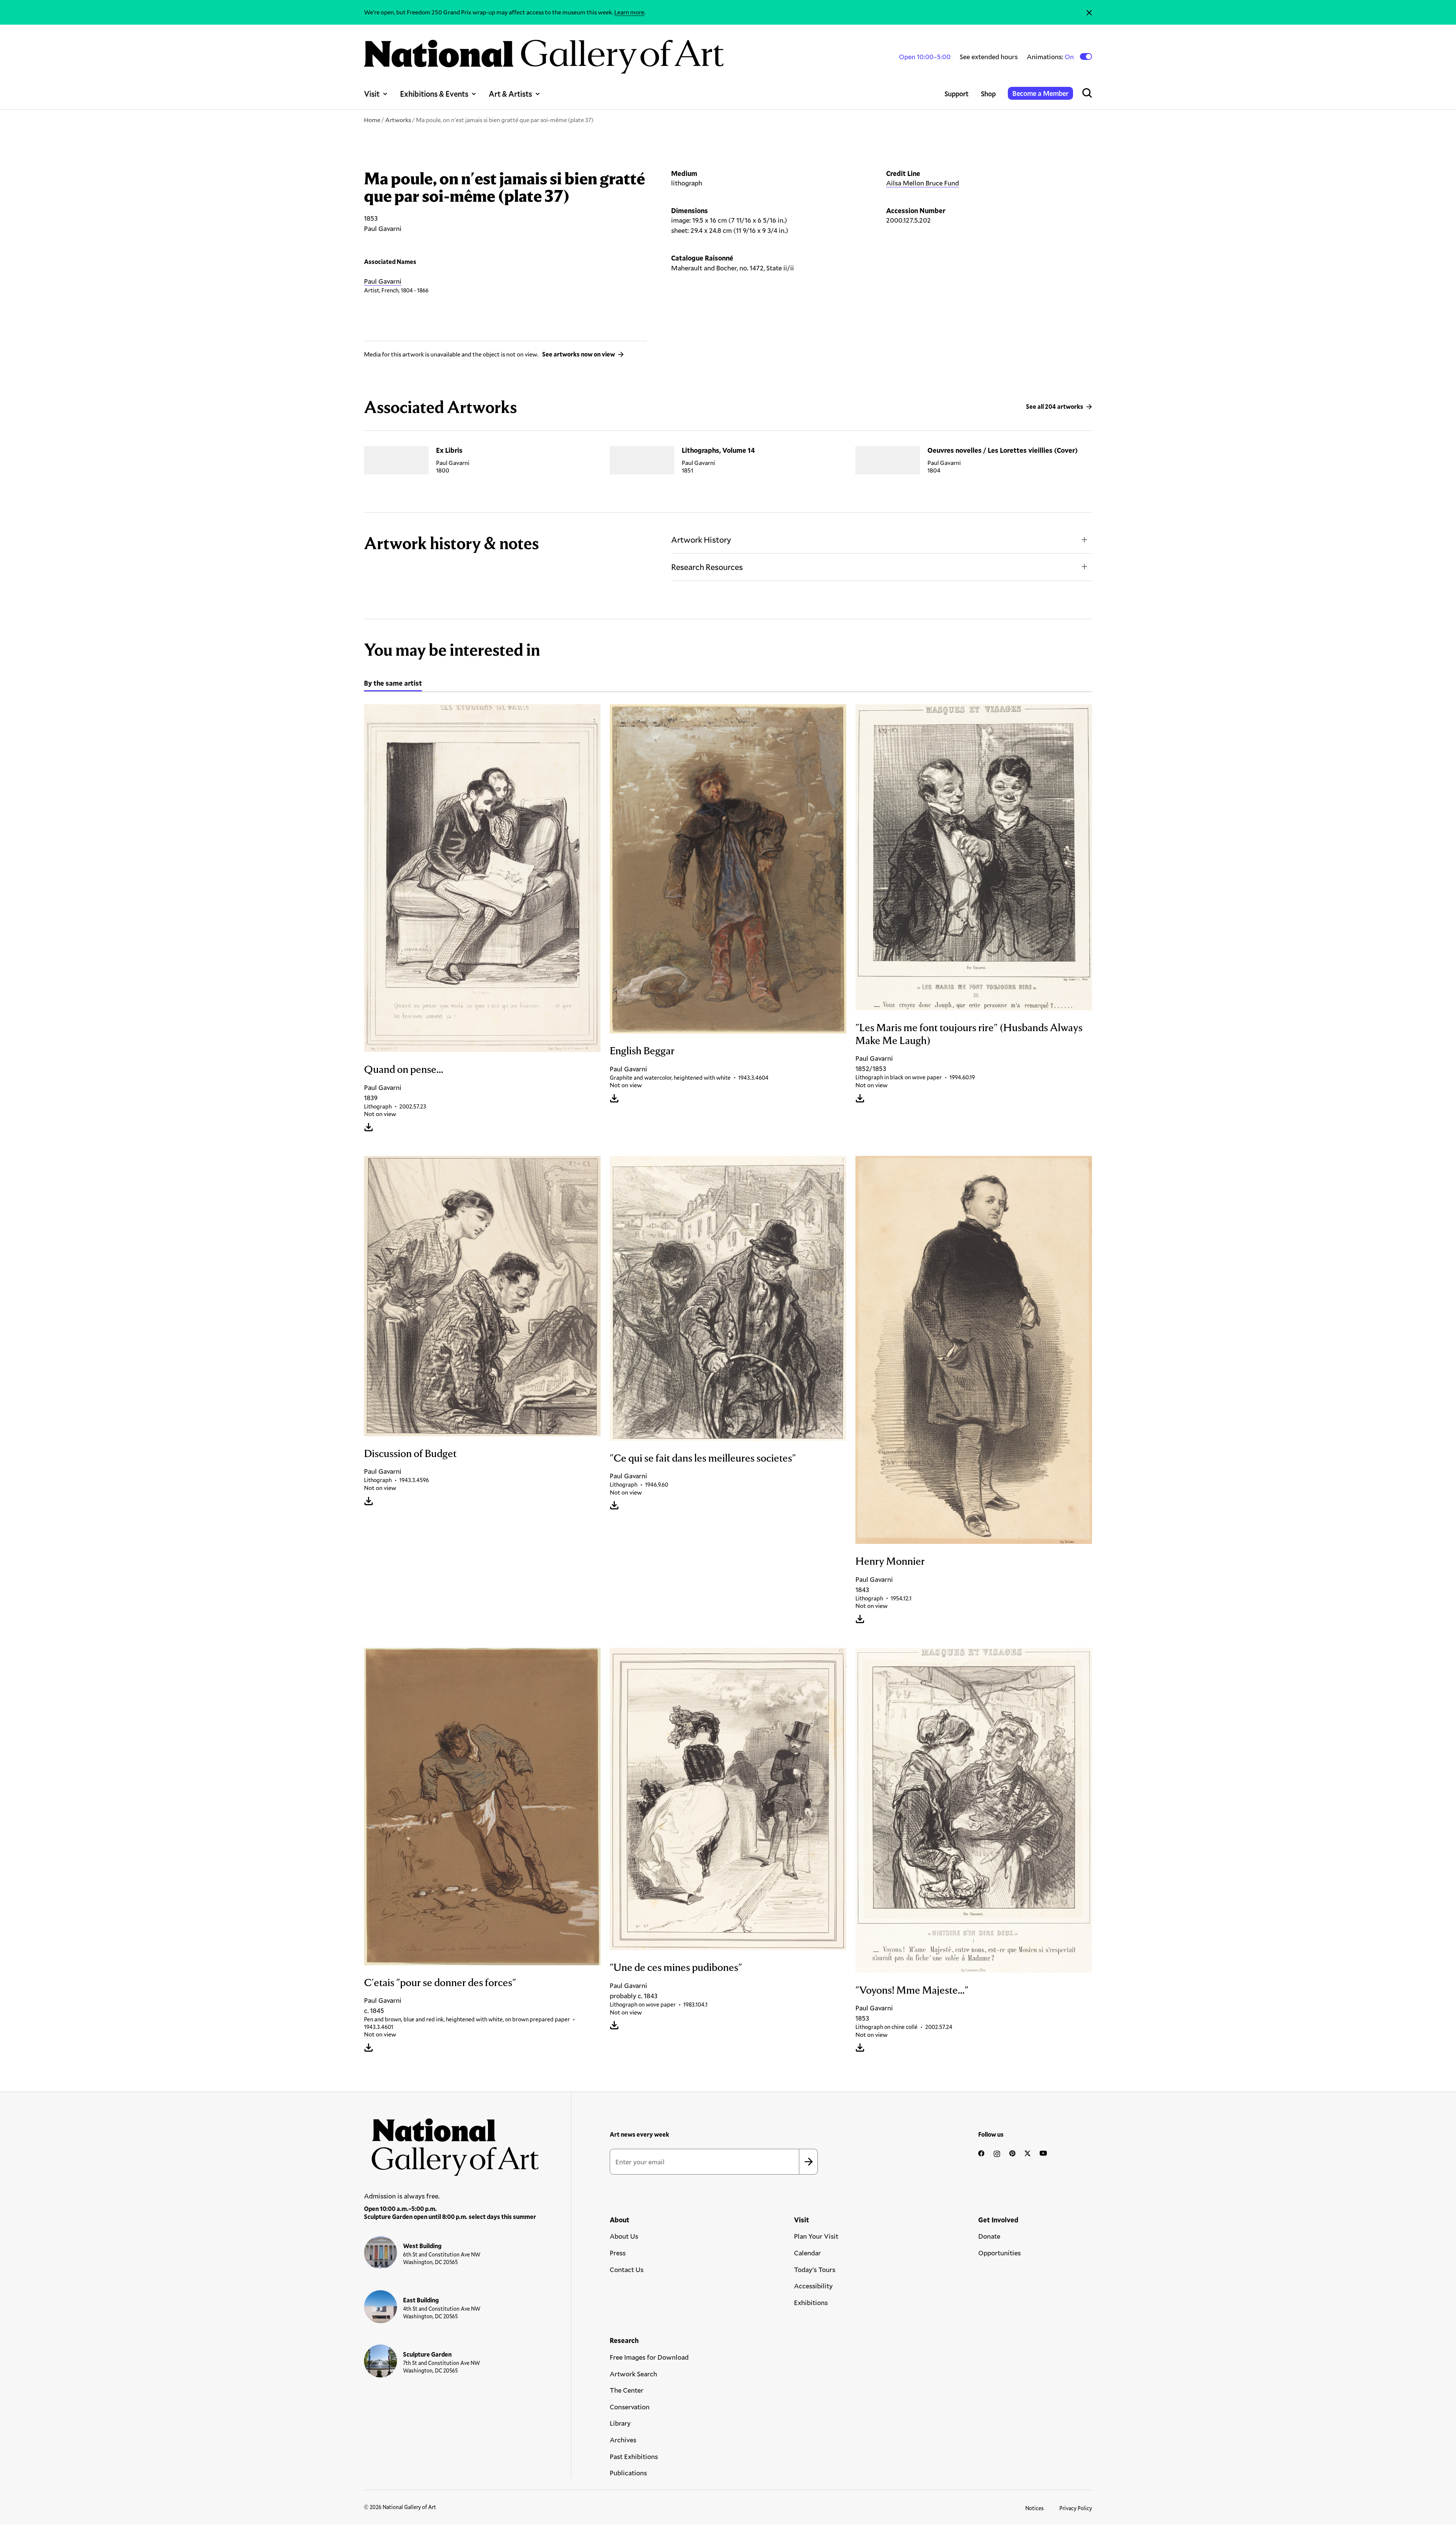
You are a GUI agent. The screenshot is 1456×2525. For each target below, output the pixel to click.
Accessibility (813, 2286)
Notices (1035, 2508)
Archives (623, 2440)
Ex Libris (449, 450)
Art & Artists (510, 94)
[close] (1089, 12)
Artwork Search (633, 2374)
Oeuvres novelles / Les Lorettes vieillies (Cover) (1003, 450)
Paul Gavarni (383, 281)
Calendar (807, 2253)
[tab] (393, 684)
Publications (628, 2473)
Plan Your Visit (816, 2236)
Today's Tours (815, 2269)
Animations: (1051, 57)
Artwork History (701, 539)
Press (618, 2253)
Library (620, 2423)
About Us (624, 2236)
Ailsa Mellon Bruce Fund (923, 183)
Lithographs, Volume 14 (718, 450)
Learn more (629, 12)
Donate (989, 2236)
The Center (627, 2390)
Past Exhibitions (634, 2456)
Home (372, 120)
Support (957, 94)
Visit (372, 94)
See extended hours (989, 57)
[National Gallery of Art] (452, 2143)
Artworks (398, 120)
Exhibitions (811, 2302)
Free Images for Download (649, 2357)
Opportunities (999, 2253)
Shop (988, 94)
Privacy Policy (1076, 2508)
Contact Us (627, 2269)
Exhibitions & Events (434, 94)
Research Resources (707, 567)
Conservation (630, 2407)
